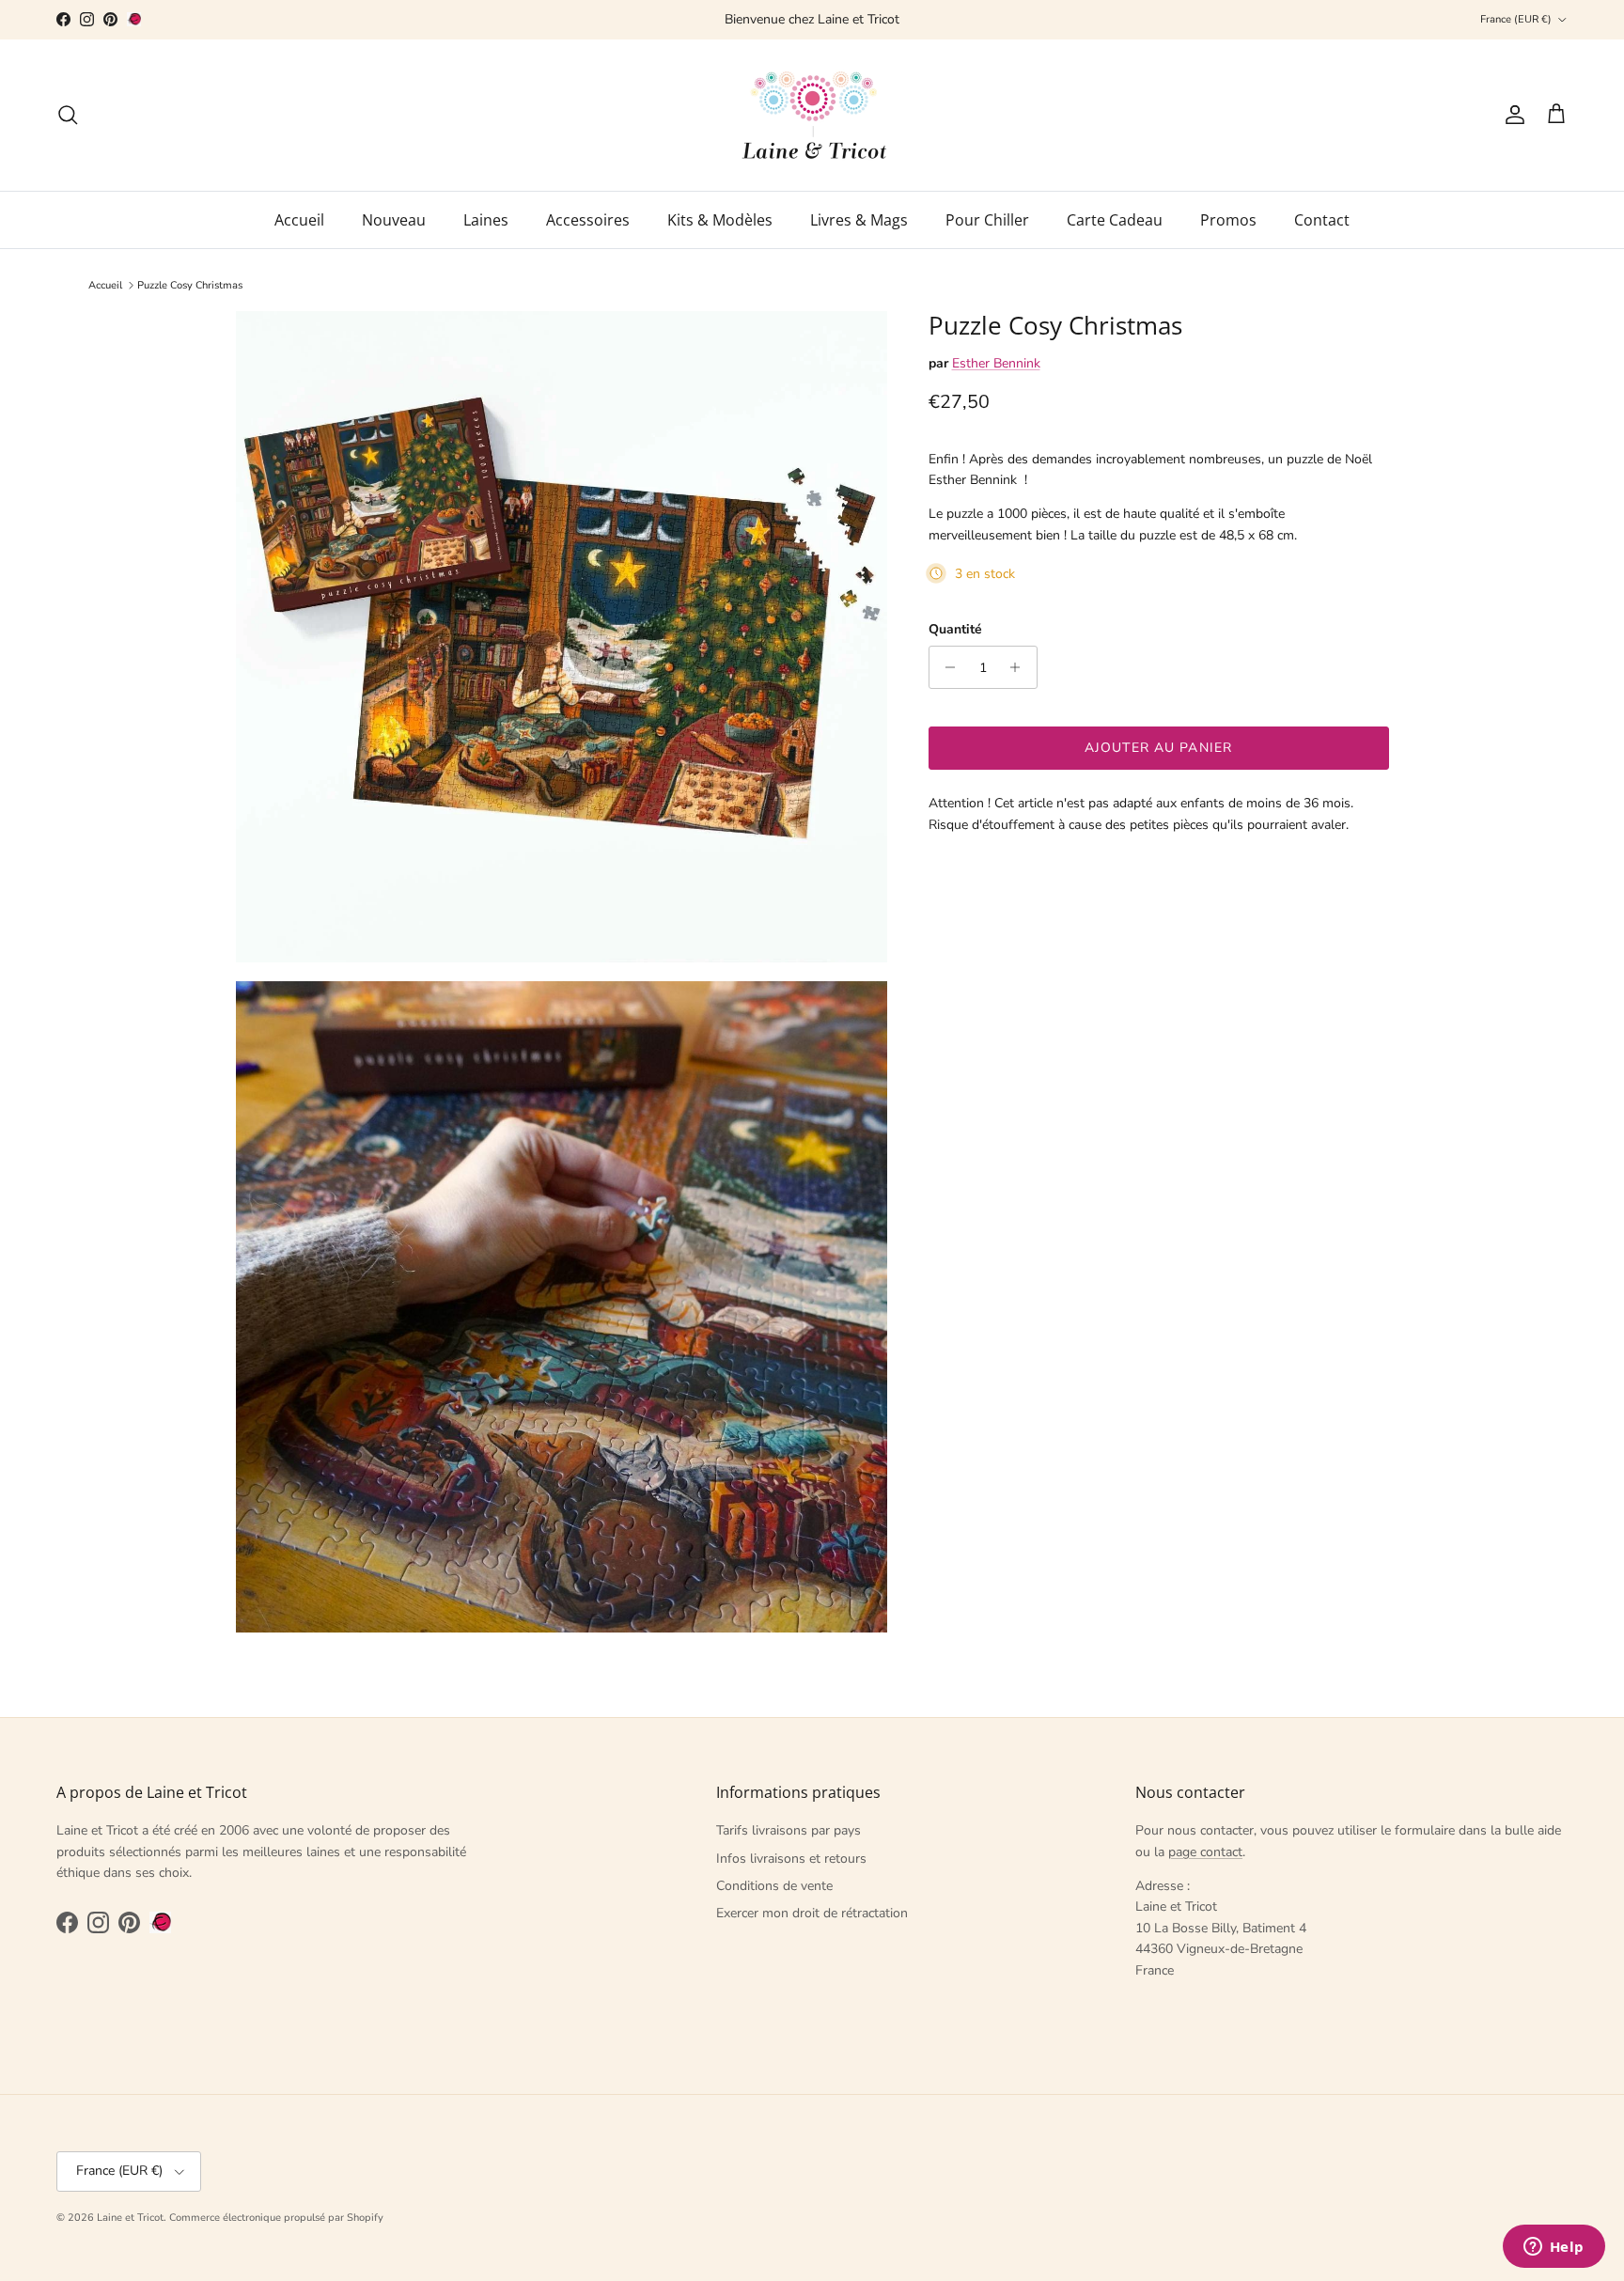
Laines (486, 220)
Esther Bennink (996, 362)
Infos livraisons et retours (791, 1859)
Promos (1228, 220)
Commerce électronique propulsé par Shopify (276, 2218)
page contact (1205, 1852)
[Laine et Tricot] (812, 115)
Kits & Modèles (720, 220)
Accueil (299, 220)
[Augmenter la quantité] (1020, 667)
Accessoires (588, 220)
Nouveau (394, 220)
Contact (1322, 220)
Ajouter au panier (1158, 748)
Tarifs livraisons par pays (789, 1830)
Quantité (955, 629)
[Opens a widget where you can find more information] (1554, 2248)
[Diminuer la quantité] (946, 667)
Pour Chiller (987, 220)
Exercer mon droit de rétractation (812, 1913)
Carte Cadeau (1115, 220)
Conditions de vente (774, 1886)
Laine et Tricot (130, 2218)
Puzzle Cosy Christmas (190, 285)
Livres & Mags (859, 220)
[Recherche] (68, 115)
